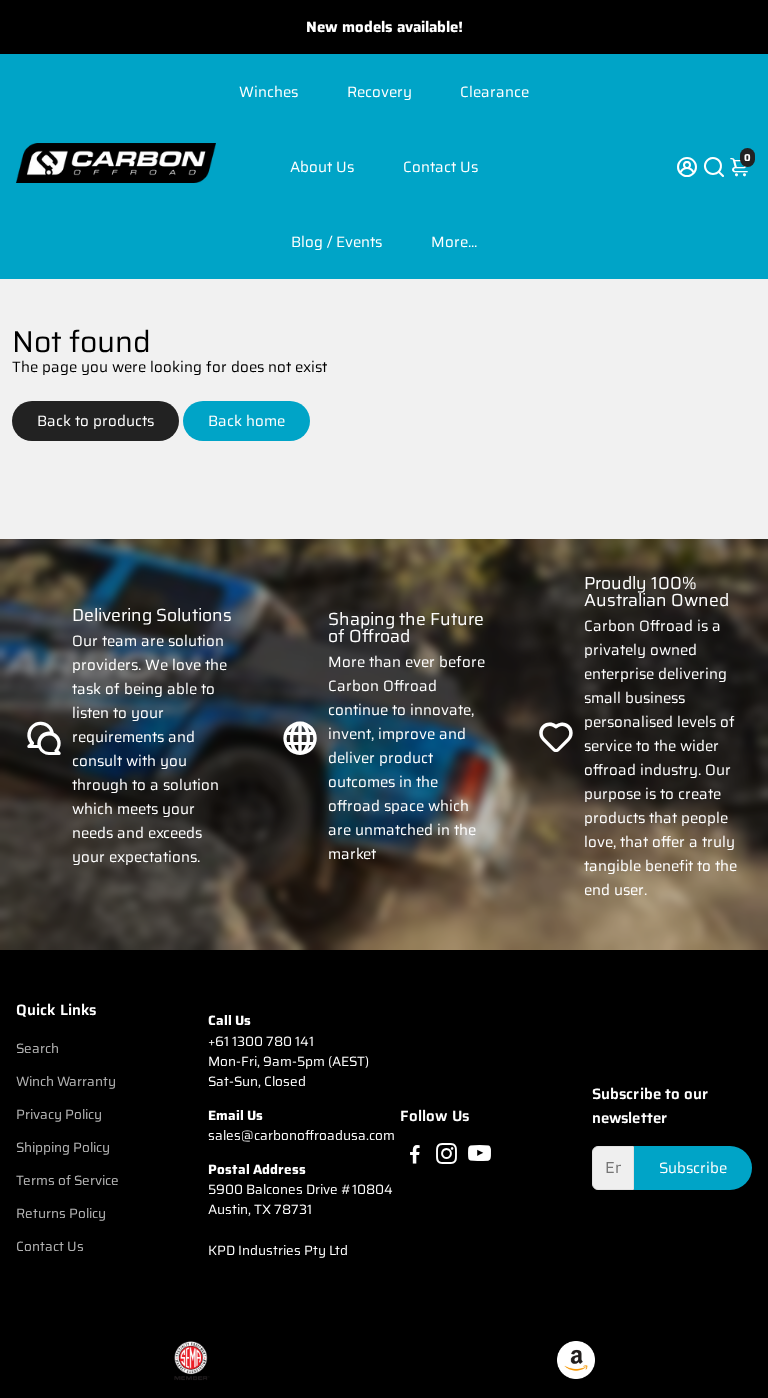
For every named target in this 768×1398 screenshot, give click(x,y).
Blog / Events (336, 242)
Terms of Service (67, 1180)
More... (454, 242)
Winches (268, 92)
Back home (246, 421)
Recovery (379, 92)
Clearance (494, 92)
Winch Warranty (66, 1081)
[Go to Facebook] (415, 1157)
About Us (322, 167)
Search (37, 1048)
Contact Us (440, 167)
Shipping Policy (63, 1147)
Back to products (95, 421)
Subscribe (693, 1168)
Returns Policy (61, 1213)
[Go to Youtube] (479, 1157)
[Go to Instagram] (446, 1157)
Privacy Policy (59, 1114)
